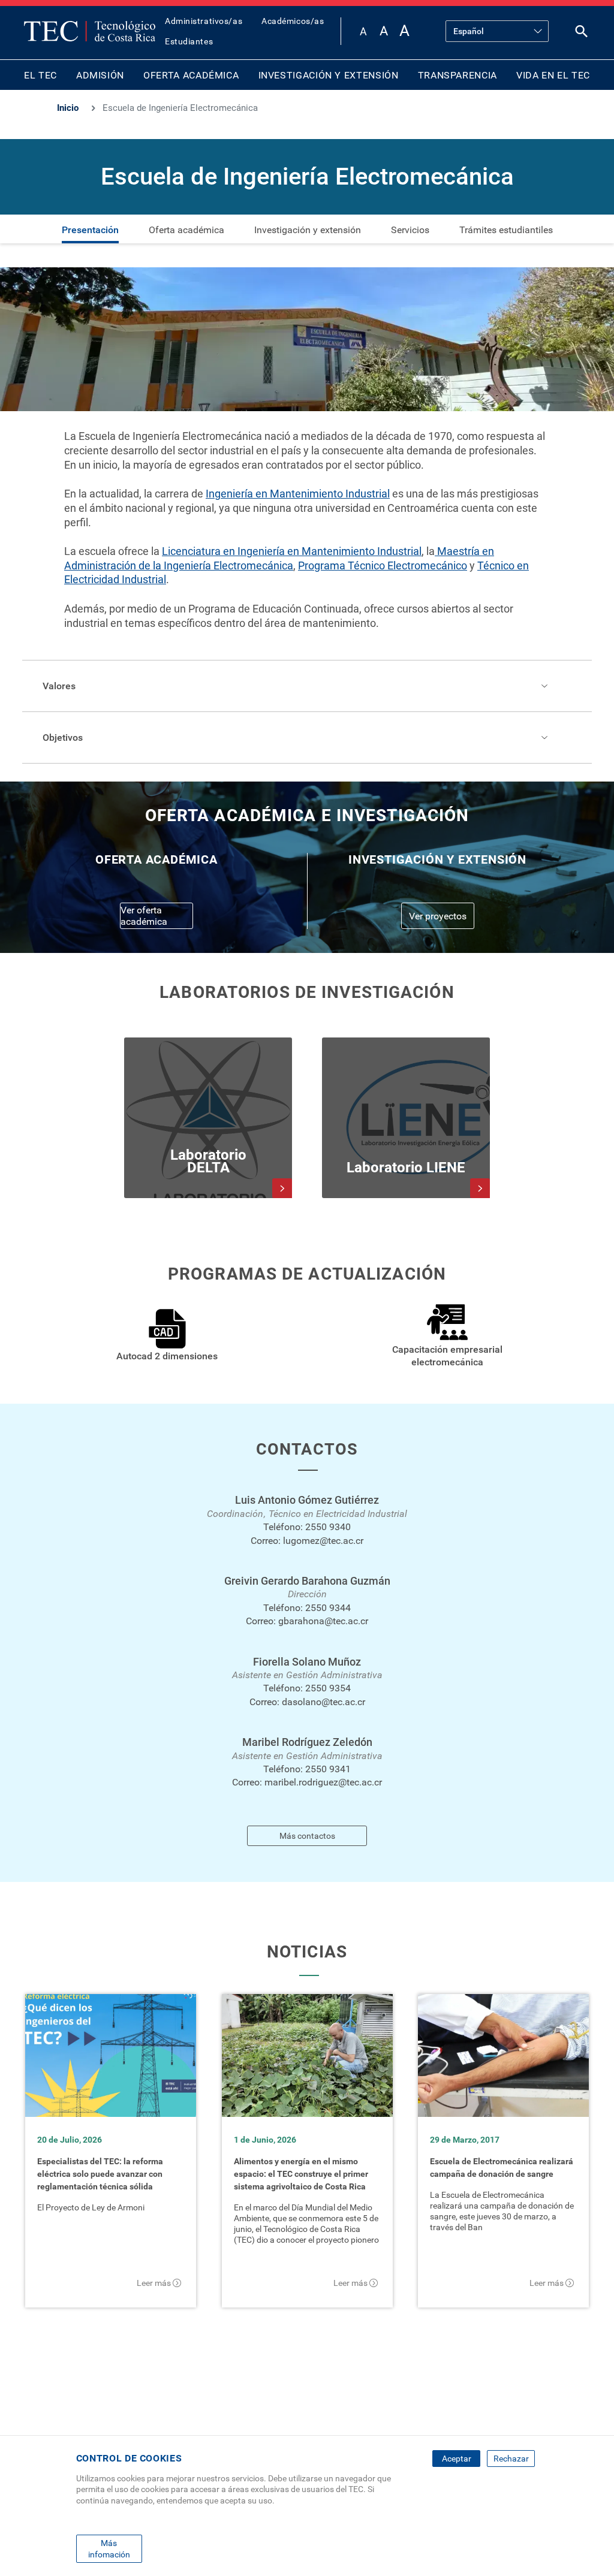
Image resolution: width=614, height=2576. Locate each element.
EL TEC (40, 75)
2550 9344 (328, 1608)
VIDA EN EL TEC (553, 75)
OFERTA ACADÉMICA (191, 75)
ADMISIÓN (100, 75)
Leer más (154, 2283)
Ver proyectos (438, 916)
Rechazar (511, 2459)
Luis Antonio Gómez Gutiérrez (307, 1500)
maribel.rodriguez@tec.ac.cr (323, 1782)
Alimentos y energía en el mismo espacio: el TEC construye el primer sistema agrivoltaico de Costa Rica (301, 2174)
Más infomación (109, 2548)
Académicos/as (293, 21)
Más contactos (307, 1836)
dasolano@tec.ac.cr (323, 1702)
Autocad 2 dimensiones (167, 1356)
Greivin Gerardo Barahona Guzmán (307, 1581)
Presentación (90, 230)
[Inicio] (90, 31)
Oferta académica (186, 230)
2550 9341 (328, 1769)
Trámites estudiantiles (506, 230)
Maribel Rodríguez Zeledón (307, 1742)
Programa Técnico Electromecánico (383, 565)
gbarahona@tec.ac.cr (323, 1621)
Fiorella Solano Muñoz (307, 1662)
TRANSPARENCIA (458, 75)
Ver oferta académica (144, 916)
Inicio (68, 108)
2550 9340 (328, 1527)
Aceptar (457, 2459)
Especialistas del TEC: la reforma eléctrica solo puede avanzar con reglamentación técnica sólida (100, 2174)
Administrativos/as (204, 21)
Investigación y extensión (308, 230)
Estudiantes (189, 41)
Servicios (410, 230)
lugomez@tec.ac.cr (323, 1541)
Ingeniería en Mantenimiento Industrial (298, 494)
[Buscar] (582, 34)
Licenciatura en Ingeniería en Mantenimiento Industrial (292, 551)
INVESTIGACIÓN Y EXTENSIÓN (329, 75)
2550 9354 (328, 1688)
